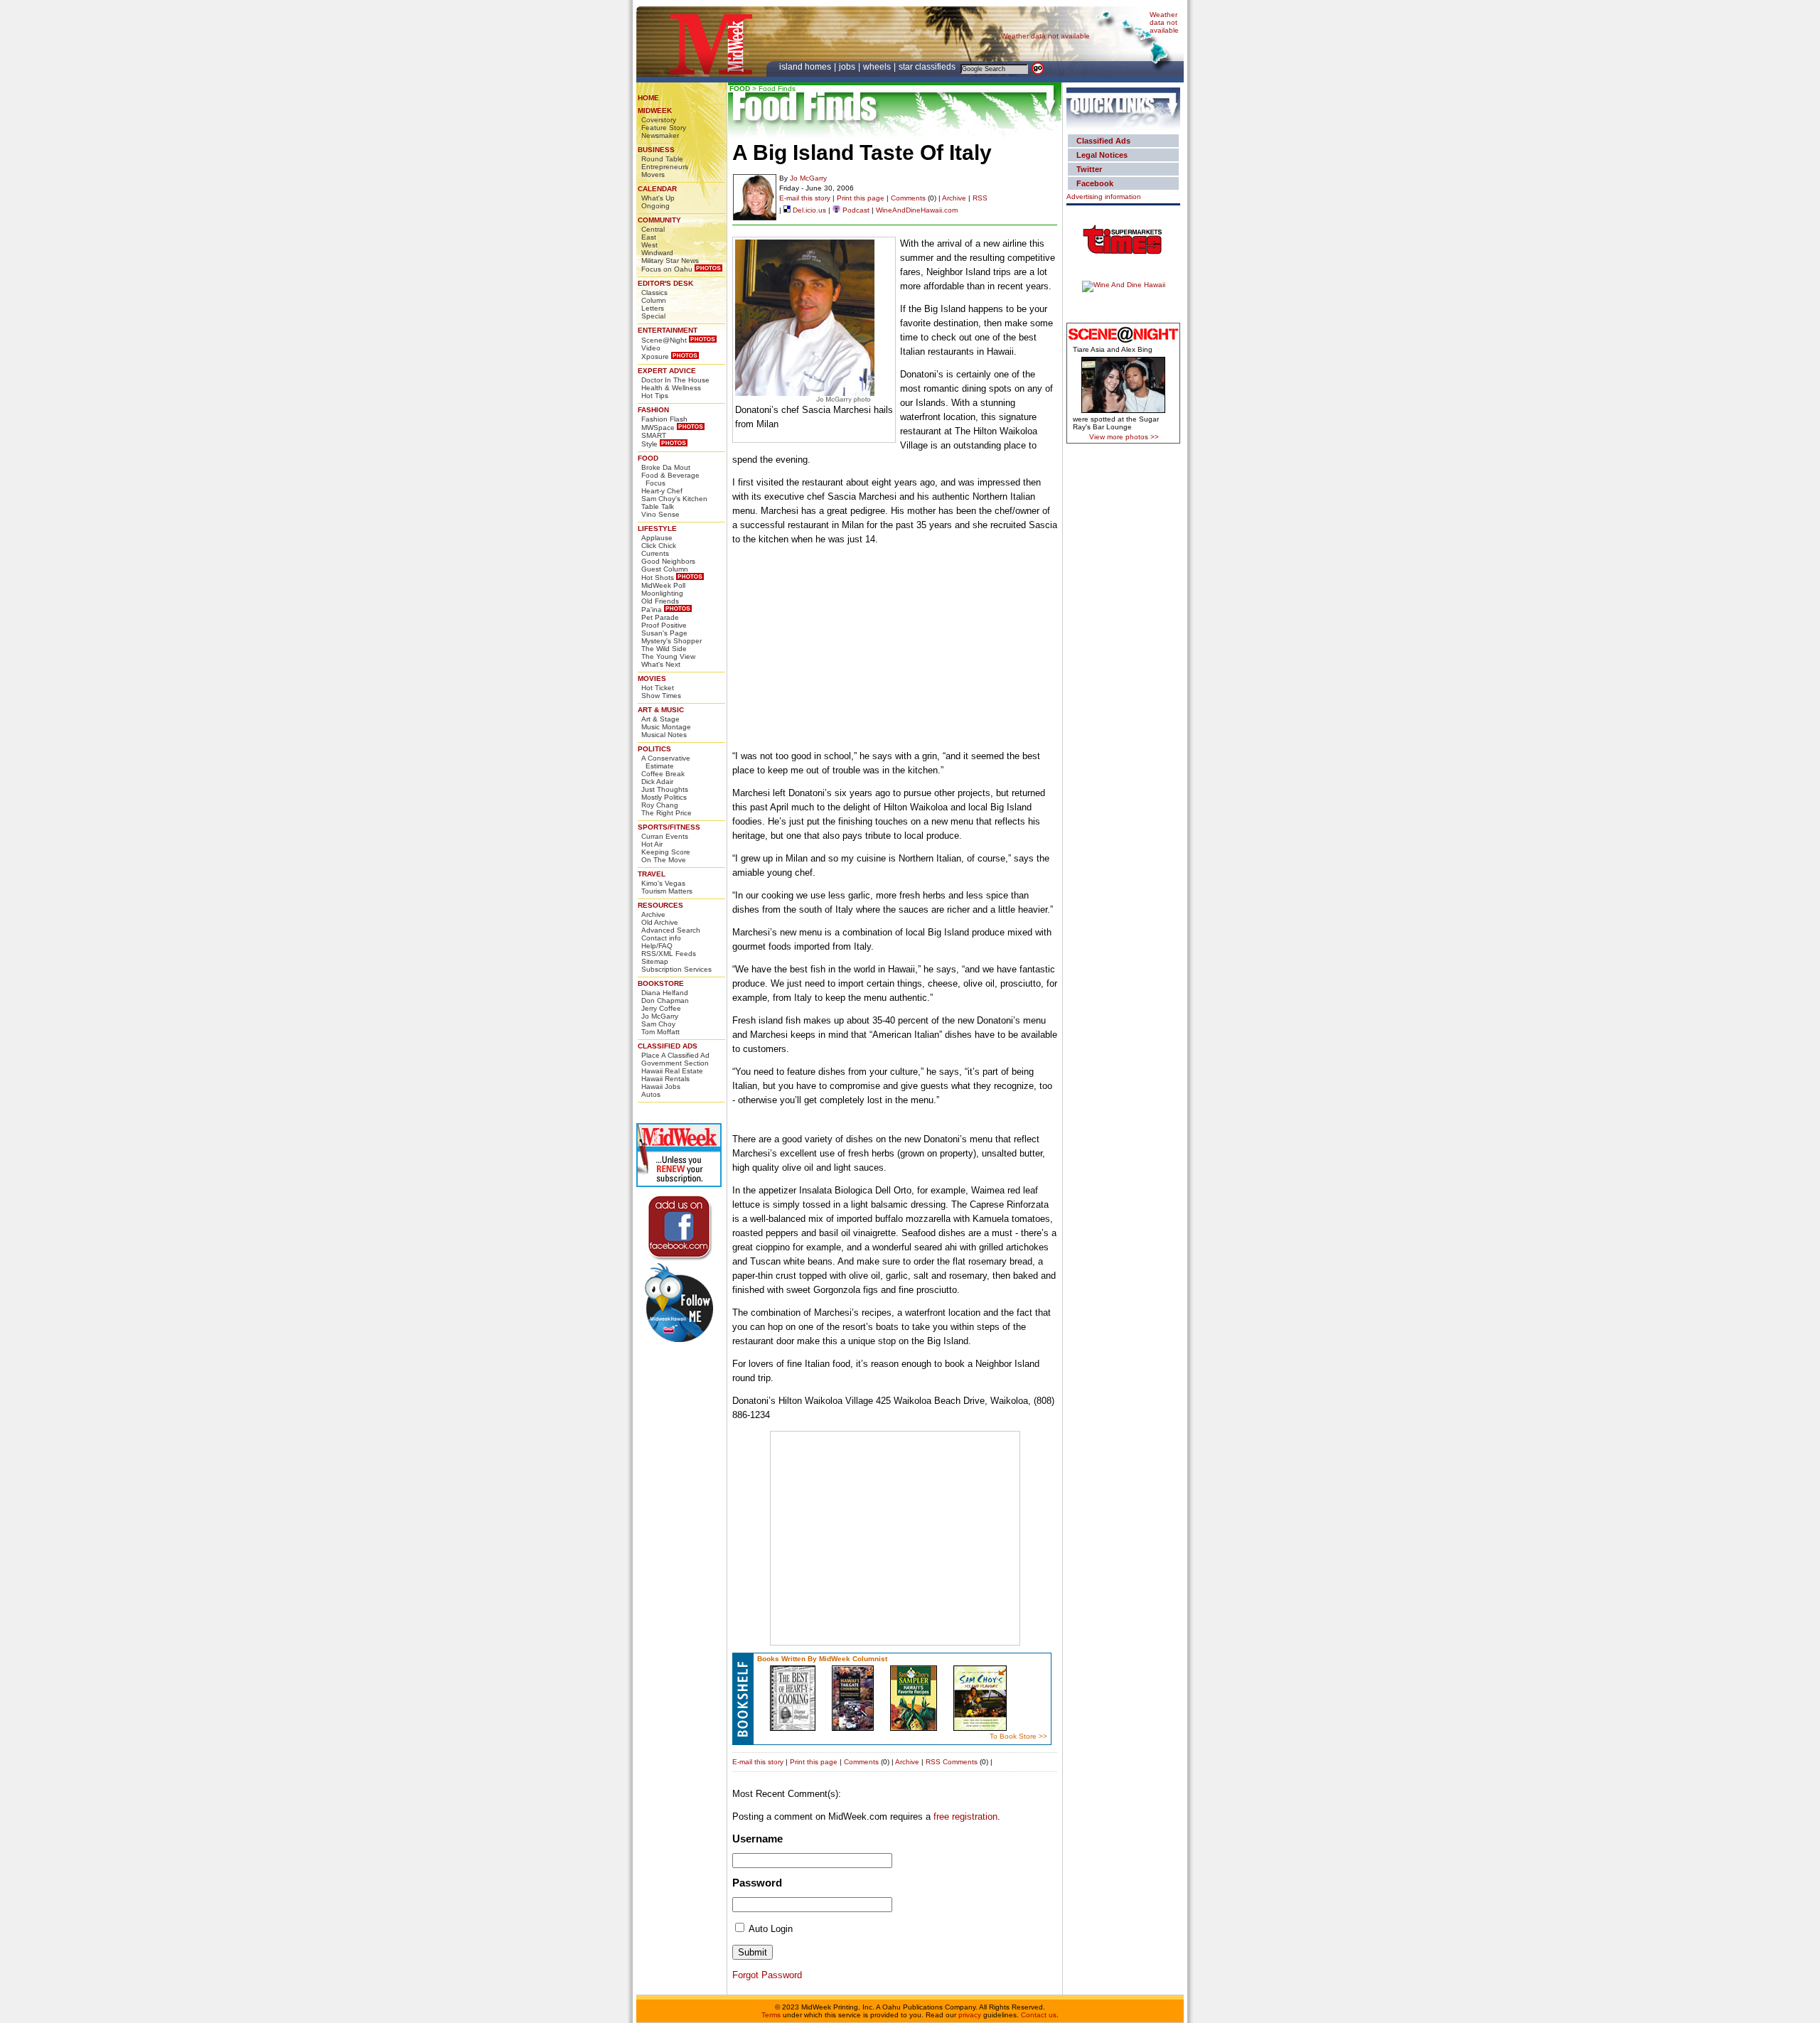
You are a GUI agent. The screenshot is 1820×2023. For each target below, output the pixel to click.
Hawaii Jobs (661, 1086)
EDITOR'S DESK (665, 283)
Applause (657, 538)
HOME (648, 98)
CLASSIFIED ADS (668, 1046)
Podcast (855, 210)
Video (651, 348)
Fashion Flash (664, 419)
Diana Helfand (665, 993)
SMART (654, 435)
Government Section (675, 1063)
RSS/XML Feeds (669, 954)
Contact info (661, 938)
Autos (651, 1094)
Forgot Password (767, 1975)
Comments (908, 198)
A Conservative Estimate (666, 762)
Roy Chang (660, 805)
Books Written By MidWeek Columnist (822, 1659)
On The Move (664, 860)
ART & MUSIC (661, 710)
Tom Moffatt (660, 1032)
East (649, 237)
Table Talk (658, 506)
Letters (653, 308)
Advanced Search (671, 930)
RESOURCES (660, 905)
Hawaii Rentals (665, 1079)
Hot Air (652, 844)
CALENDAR (657, 189)
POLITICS (654, 749)
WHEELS (878, 67)
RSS (980, 198)
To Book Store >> (1018, 1736)
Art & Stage (660, 719)
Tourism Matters (667, 891)
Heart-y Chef (662, 491)
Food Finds (777, 88)
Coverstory (659, 120)
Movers (653, 175)
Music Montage (666, 727)
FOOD (648, 458)
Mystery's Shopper (671, 641)
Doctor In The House (675, 380)
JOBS (848, 67)
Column (654, 300)
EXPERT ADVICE (667, 371)
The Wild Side (664, 649)
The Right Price (667, 813)
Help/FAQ (657, 946)
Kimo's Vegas (663, 883)
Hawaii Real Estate (672, 1071)
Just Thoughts (665, 789)
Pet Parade (660, 617)
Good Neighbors (668, 561)
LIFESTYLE (657, 528)
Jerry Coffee (661, 1008)
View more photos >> (1124, 437)
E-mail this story (805, 198)
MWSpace (658, 428)
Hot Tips (655, 396)
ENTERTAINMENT (668, 330)
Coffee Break (663, 774)
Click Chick (659, 546)
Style (649, 444)
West (649, 245)
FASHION (653, 410)
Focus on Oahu (667, 269)
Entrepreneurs (665, 167)
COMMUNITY (659, 220)
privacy (970, 2015)
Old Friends (660, 601)
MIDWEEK (655, 111)
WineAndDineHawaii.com (917, 210)
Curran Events (665, 836)
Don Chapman (665, 1000)
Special (653, 316)
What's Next (661, 664)
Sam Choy (658, 1024)
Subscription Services (676, 969)
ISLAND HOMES (806, 67)
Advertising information (1104, 197)
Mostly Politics (664, 797)
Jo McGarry (660, 1016)
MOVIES (652, 678)
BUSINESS (656, 150)
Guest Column (665, 569)
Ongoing (655, 206)
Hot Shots (658, 578)
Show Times (661, 696)
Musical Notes (664, 735)
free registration (965, 1817)
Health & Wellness (671, 388)
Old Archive (660, 922)
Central (653, 229)
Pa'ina (652, 610)
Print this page (861, 198)
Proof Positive (664, 625)
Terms (771, 2015)
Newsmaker (660, 135)
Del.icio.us (808, 210)
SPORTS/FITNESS (669, 827)
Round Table (662, 159)
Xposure (655, 356)
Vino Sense (660, 514)
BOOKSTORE (661, 983)
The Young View (668, 656)
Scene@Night (664, 340)
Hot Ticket (658, 688)
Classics (654, 293)
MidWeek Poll (663, 585)
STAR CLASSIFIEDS (928, 67)
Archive (653, 914)
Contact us (1039, 2015)
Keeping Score (666, 852)
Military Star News (670, 261)
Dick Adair (657, 782)
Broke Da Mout (666, 467)
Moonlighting (662, 593)
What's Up (658, 198)
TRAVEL (652, 874)
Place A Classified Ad (675, 1055)
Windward (657, 253)
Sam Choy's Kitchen (674, 499)
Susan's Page (664, 633)
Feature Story (664, 128)
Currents (655, 553)
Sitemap (655, 961)
